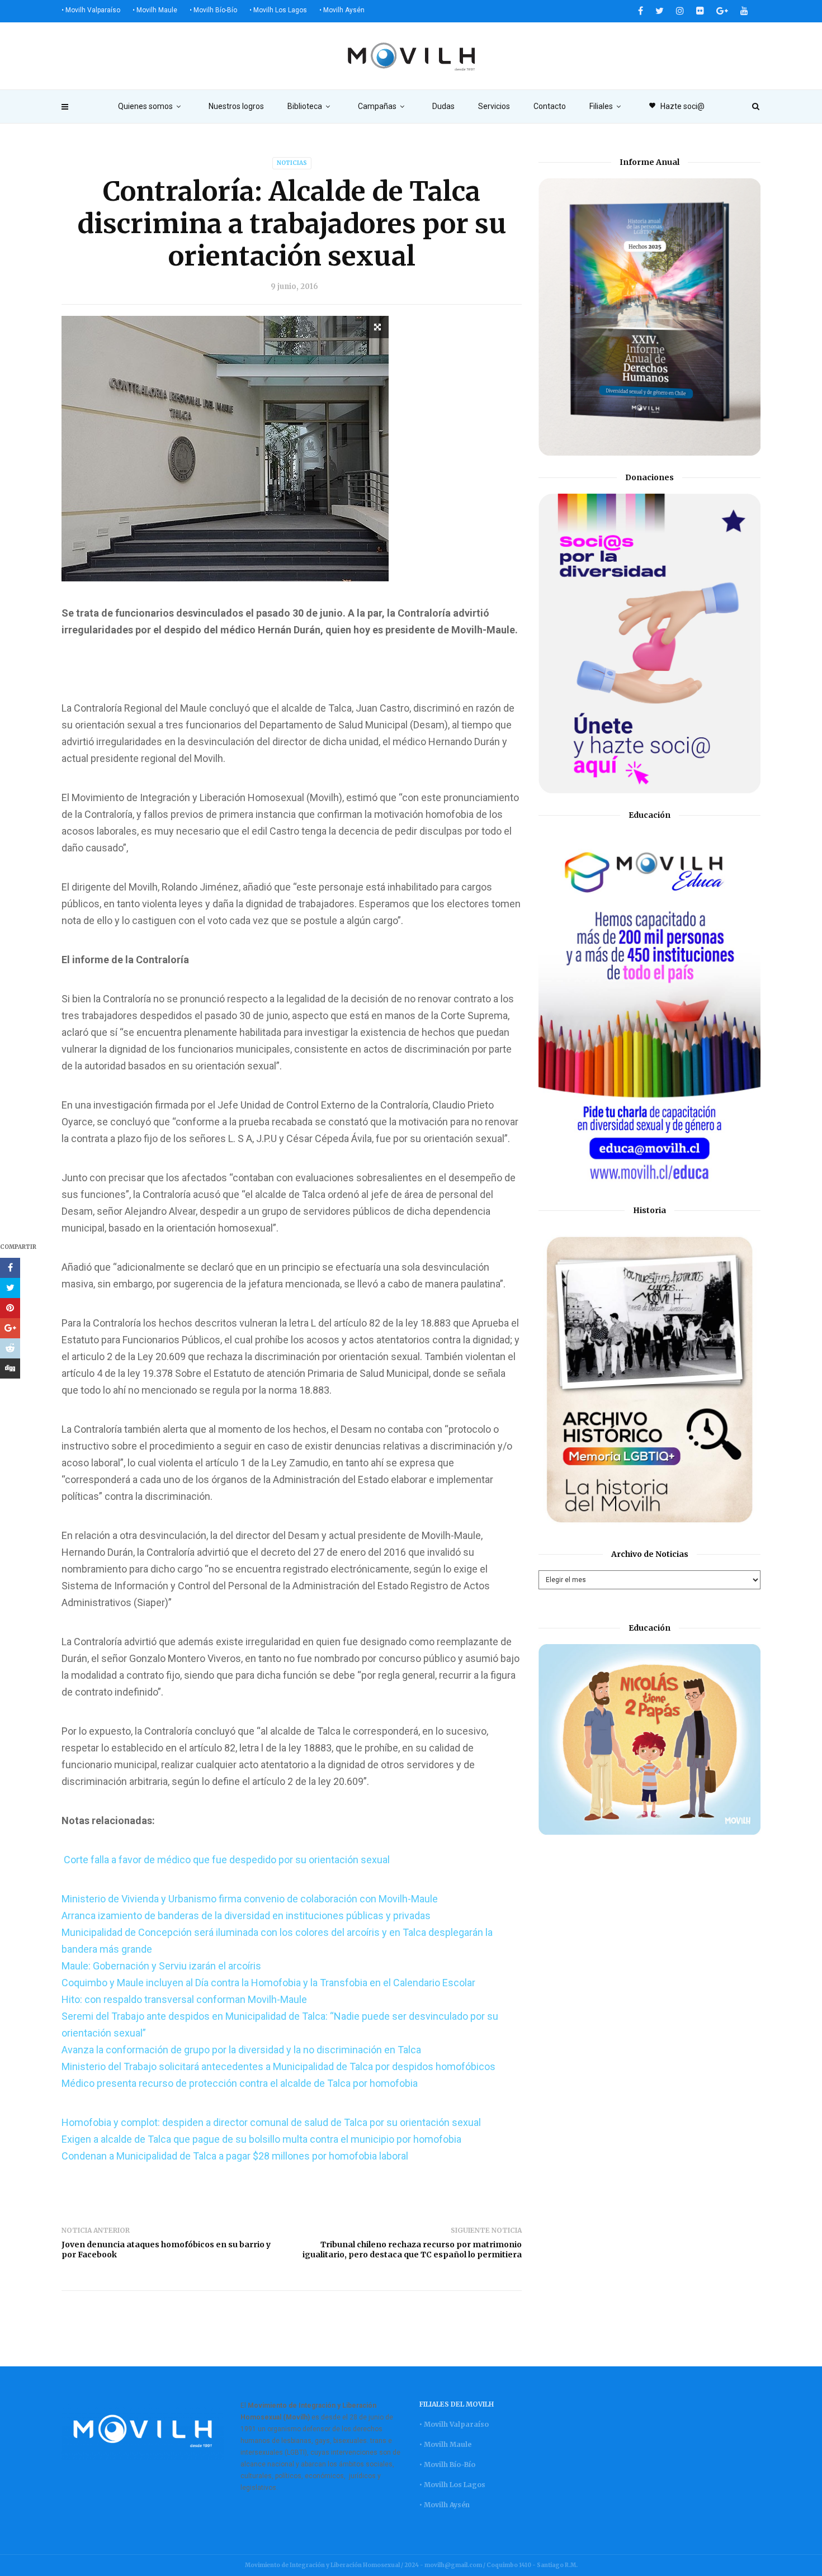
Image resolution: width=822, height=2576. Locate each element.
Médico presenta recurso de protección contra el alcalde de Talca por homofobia (240, 2083)
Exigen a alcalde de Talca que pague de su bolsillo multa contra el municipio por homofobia (261, 2139)
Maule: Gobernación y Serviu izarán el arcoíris (161, 1966)
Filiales (601, 106)
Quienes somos (145, 106)
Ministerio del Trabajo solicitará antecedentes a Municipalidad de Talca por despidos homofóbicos (278, 2066)
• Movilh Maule (155, 10)
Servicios (494, 106)
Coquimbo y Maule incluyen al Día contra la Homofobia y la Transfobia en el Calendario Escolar (268, 1983)
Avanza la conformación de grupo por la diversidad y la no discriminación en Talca (241, 2050)
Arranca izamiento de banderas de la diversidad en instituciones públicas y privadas (246, 1916)
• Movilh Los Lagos (278, 10)
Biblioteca (305, 106)
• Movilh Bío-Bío (213, 10)
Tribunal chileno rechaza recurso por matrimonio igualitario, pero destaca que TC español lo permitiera (412, 2250)
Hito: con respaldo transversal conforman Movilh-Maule (184, 1999)
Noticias (292, 163)
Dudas (443, 106)
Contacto (550, 106)
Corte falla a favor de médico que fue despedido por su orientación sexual (226, 1860)
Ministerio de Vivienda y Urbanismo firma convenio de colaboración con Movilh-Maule (250, 1899)
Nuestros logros (236, 106)
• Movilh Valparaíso (91, 10)
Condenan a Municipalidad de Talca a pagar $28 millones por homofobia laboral (235, 2156)
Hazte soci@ (677, 106)
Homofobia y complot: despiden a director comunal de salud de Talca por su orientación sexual (271, 2122)
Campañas (377, 106)
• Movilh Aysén (342, 10)
